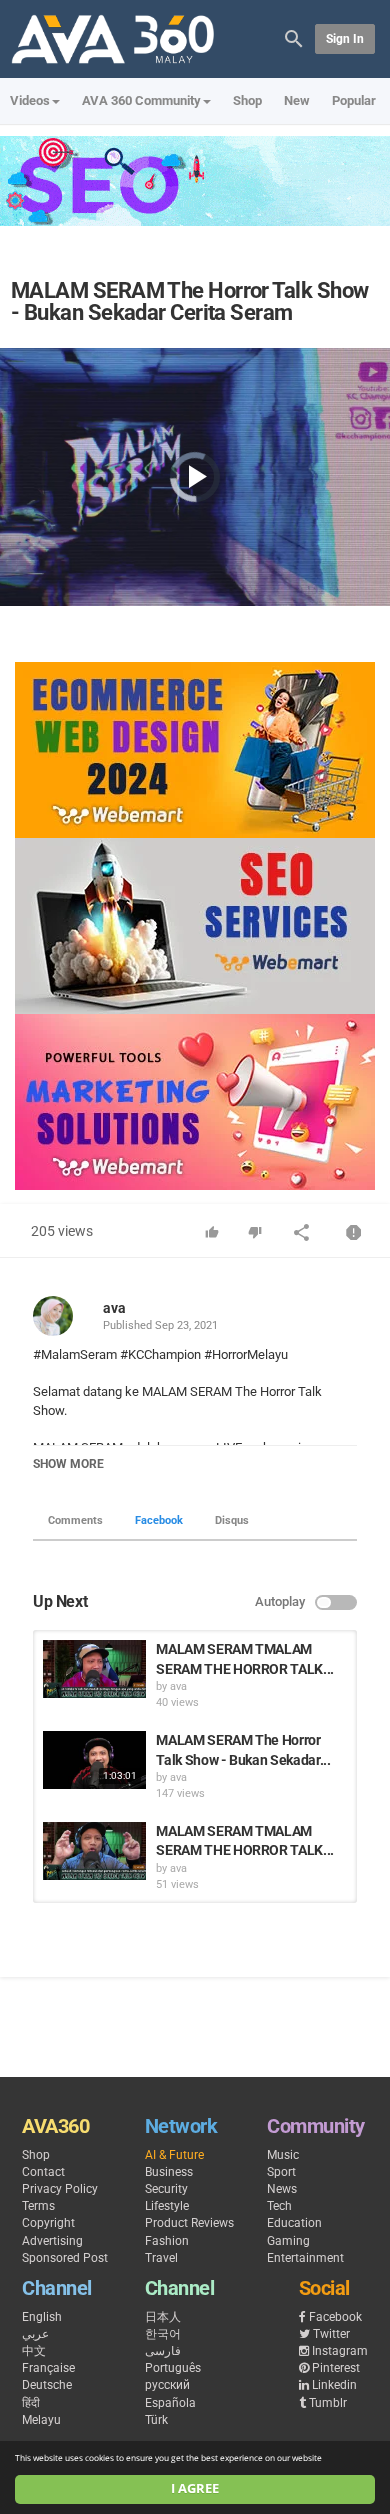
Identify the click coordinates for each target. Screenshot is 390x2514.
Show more (68, 1464)
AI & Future (174, 2155)
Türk (156, 2420)
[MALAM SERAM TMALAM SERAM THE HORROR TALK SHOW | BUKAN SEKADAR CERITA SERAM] (94, 1669)
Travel (161, 2258)
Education (294, 2223)
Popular (354, 100)
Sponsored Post (65, 2258)
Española (170, 2403)
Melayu (41, 2420)
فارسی (163, 2351)
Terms (38, 2206)
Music (283, 2155)
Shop (247, 100)
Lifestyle (167, 2206)
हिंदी (31, 2403)
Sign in (345, 39)
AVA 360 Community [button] (141, 100)
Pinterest (336, 2368)
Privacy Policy (60, 2189)
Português (173, 2368)
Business (169, 2172)
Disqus (232, 1520)
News (282, 2189)
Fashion (167, 2241)
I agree (195, 2488)
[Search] (294, 37)
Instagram (340, 2351)
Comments (75, 1520)
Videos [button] (30, 100)
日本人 (163, 2317)
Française (48, 2368)
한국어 (163, 2334)
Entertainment (305, 2258)
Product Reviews (189, 2223)
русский (167, 2385)
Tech (279, 2206)
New (297, 100)
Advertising (52, 2241)
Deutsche (47, 2385)
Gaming (288, 2241)
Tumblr (328, 2403)
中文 (34, 2351)
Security (166, 2189)
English (42, 2317)
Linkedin (334, 2385)
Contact (43, 2172)
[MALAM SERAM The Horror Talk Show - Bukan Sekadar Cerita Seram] (94, 1760)
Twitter (331, 2334)
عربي (35, 2334)
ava (114, 1308)
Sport (281, 2172)
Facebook (159, 1520)
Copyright (48, 2223)
